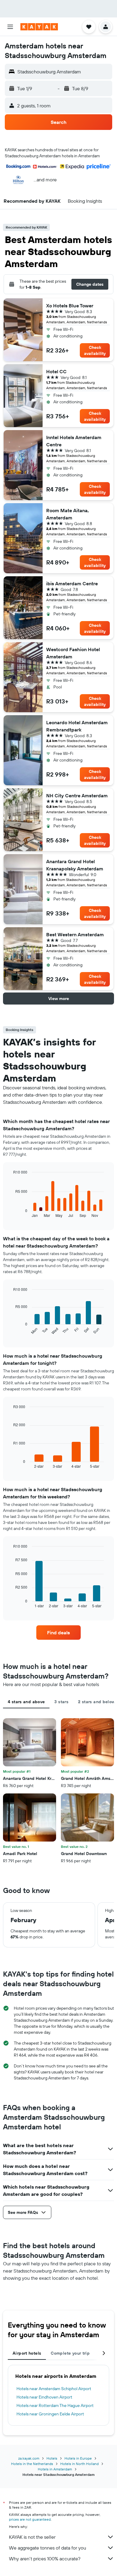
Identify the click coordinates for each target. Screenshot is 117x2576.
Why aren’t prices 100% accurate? (45, 2559)
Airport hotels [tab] (27, 2353)
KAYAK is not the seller (32, 2537)
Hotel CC (56, 371)
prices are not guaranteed (30, 2519)
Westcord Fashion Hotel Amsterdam (73, 653)
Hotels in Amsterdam (55, 2469)
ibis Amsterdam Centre (72, 583)
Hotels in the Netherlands (32, 2464)
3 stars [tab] (61, 1702)
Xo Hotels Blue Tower (70, 306)
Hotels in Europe (78, 2458)
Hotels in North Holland (79, 2464)
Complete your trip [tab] (70, 2353)
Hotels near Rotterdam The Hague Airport (55, 2405)
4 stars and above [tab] (26, 1702)
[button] (10, 27)
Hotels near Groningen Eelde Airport (50, 2414)
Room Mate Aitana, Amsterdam (67, 514)
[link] (58, 1633)
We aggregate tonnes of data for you (48, 2548)
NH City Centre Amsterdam (77, 796)
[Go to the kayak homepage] (39, 27)
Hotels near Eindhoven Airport (44, 2397)
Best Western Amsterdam (75, 934)
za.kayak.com (29, 2458)
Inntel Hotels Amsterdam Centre (74, 441)
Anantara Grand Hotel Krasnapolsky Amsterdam (75, 865)
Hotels (52, 2458)
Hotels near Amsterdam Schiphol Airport (54, 2389)
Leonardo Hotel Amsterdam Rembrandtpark (77, 726)
